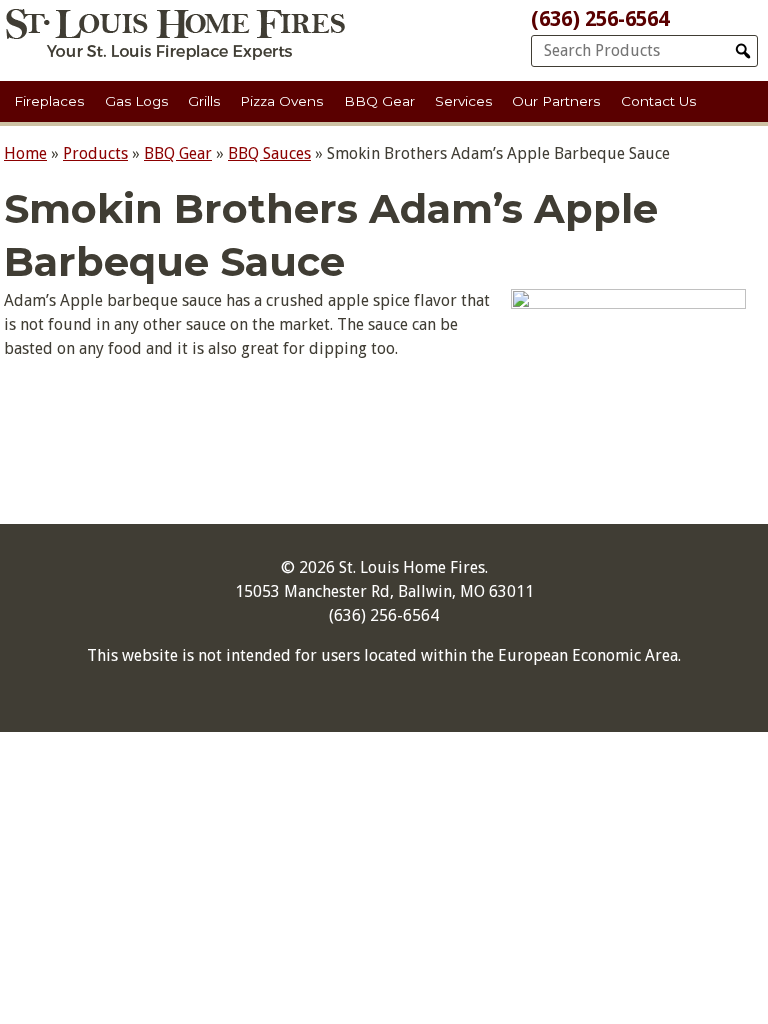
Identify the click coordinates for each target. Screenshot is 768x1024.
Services (463, 101)
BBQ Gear (379, 101)
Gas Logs (136, 101)
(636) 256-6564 (600, 19)
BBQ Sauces (269, 153)
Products (95, 153)
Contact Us (658, 101)
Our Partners (556, 101)
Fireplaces (49, 101)
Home (25, 153)
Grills (204, 101)
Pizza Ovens (281, 101)
